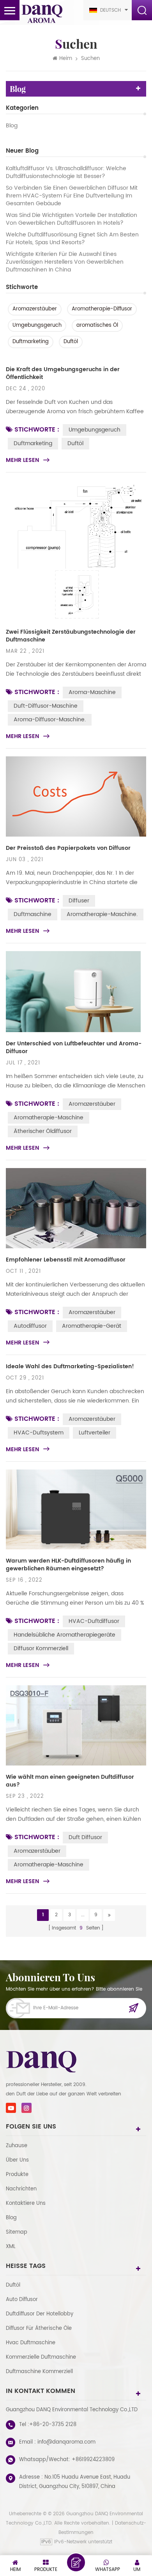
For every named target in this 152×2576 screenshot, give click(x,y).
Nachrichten (21, 2189)
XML (11, 2247)
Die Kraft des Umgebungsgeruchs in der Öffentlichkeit (63, 374)
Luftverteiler (95, 1433)
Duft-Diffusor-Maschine (46, 706)
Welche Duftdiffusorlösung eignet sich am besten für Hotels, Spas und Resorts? (72, 239)
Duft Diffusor (85, 1837)
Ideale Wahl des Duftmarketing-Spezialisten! (70, 1367)
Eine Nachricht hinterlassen (76, 2562)
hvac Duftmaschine (31, 2343)
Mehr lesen (22, 460)
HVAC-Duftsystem (39, 1433)
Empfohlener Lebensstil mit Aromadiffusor (66, 1260)
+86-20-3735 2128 (53, 2425)
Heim (66, 59)
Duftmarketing (31, 342)
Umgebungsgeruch (37, 325)
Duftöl (71, 342)
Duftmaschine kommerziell (39, 2372)
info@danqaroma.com (66, 2442)
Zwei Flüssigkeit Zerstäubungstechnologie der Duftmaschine (71, 636)
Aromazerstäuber (35, 309)
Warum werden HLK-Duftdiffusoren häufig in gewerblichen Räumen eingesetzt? (68, 1565)
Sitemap (17, 2232)
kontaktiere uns (26, 2203)
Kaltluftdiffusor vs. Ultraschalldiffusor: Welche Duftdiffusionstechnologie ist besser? (66, 173)
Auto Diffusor (22, 2300)
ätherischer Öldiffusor (43, 1131)
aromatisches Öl (97, 325)
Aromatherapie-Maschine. (102, 914)
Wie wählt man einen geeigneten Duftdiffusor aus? (70, 1781)
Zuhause (17, 2146)
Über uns (17, 2160)
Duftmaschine (33, 914)
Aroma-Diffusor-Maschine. (50, 720)
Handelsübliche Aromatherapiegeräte (65, 1635)
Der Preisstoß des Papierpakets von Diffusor (68, 848)
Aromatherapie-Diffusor (102, 309)
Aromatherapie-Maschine (49, 1118)
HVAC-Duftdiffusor (94, 1621)
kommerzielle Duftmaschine (41, 2357)
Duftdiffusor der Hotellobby (40, 2314)
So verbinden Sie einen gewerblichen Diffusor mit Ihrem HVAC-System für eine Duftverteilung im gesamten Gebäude (72, 196)
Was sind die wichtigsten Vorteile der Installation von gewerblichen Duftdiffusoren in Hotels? (72, 219)
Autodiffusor (30, 1326)
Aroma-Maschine (92, 692)
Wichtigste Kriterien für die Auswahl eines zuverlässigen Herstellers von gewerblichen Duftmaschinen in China (65, 262)
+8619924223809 (93, 2460)
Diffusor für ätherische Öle (39, 2328)
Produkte (17, 2175)
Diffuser (79, 901)
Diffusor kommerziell (41, 1648)
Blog (12, 126)
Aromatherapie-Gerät (92, 1326)
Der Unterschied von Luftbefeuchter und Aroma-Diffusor (74, 1048)
